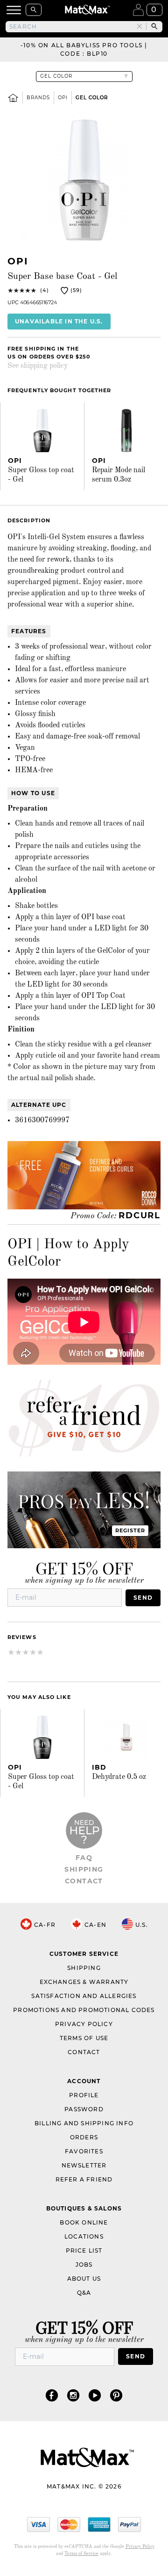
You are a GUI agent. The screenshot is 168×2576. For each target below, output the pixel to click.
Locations (84, 2236)
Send (143, 1598)
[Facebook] (52, 2395)
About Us (84, 2279)
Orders (84, 2137)
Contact (84, 1881)
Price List (84, 2250)
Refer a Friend (84, 2179)
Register (130, 1530)
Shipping (84, 1869)
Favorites (84, 2151)
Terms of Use (84, 2038)
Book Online (84, 2222)
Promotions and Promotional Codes (84, 2010)
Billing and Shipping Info (84, 2123)
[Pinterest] (116, 2395)
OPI (63, 98)
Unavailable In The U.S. (59, 321)
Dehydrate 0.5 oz (119, 1777)
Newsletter (84, 2165)
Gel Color (92, 98)
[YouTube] (95, 2395)
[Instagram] (73, 2395)
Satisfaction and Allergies (84, 1996)
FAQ (84, 1858)
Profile (84, 2095)
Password (84, 2109)
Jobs (84, 2265)
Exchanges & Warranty (84, 1982)
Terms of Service (81, 2554)
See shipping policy (38, 366)
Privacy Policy (84, 2024)
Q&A (84, 2293)
